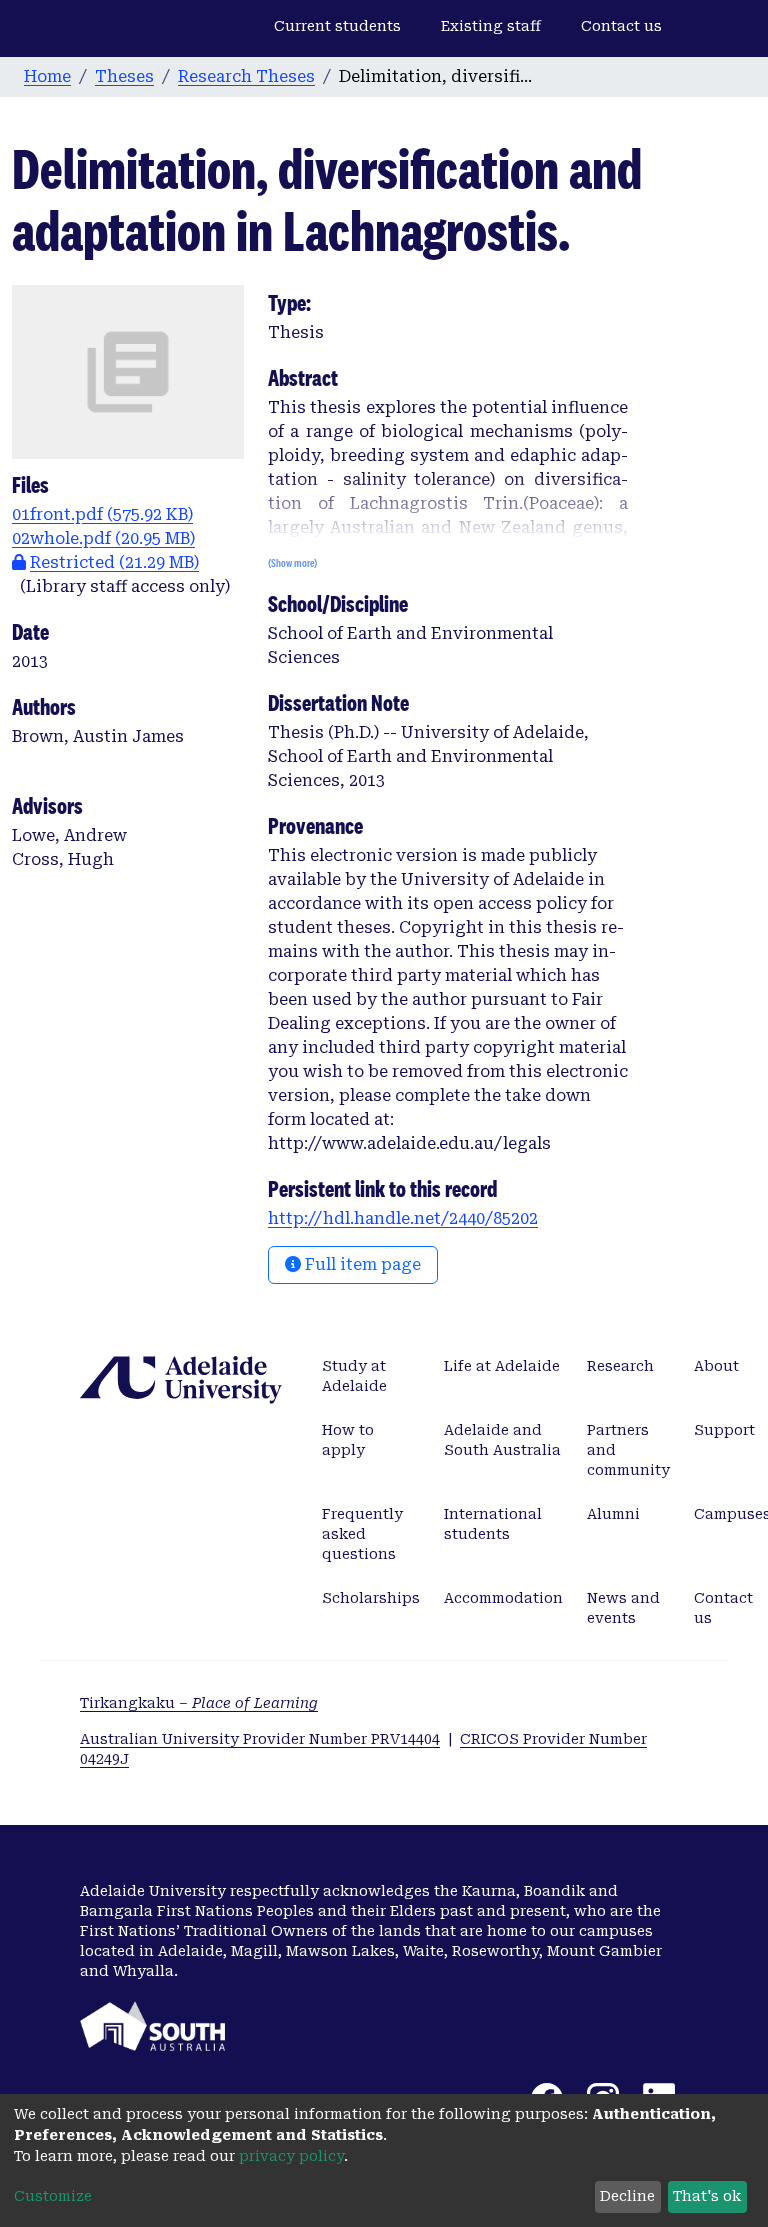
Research (620, 1366)
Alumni (613, 1514)
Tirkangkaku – (199, 1703)
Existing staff (491, 26)
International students (493, 1524)
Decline (627, 2196)
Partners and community (628, 1450)
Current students (337, 26)
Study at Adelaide (354, 1376)
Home (47, 76)
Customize (53, 2196)
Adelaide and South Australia (502, 1440)
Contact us (621, 26)
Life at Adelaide (502, 1366)
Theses (124, 76)
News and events (623, 1608)
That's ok (707, 2196)
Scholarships (371, 1598)
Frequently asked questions (362, 1534)
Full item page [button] (361, 1264)
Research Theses (246, 76)
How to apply (348, 1440)
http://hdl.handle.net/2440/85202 (403, 1218)
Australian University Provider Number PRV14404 (260, 1739)
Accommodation (503, 1598)
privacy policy (291, 2156)
